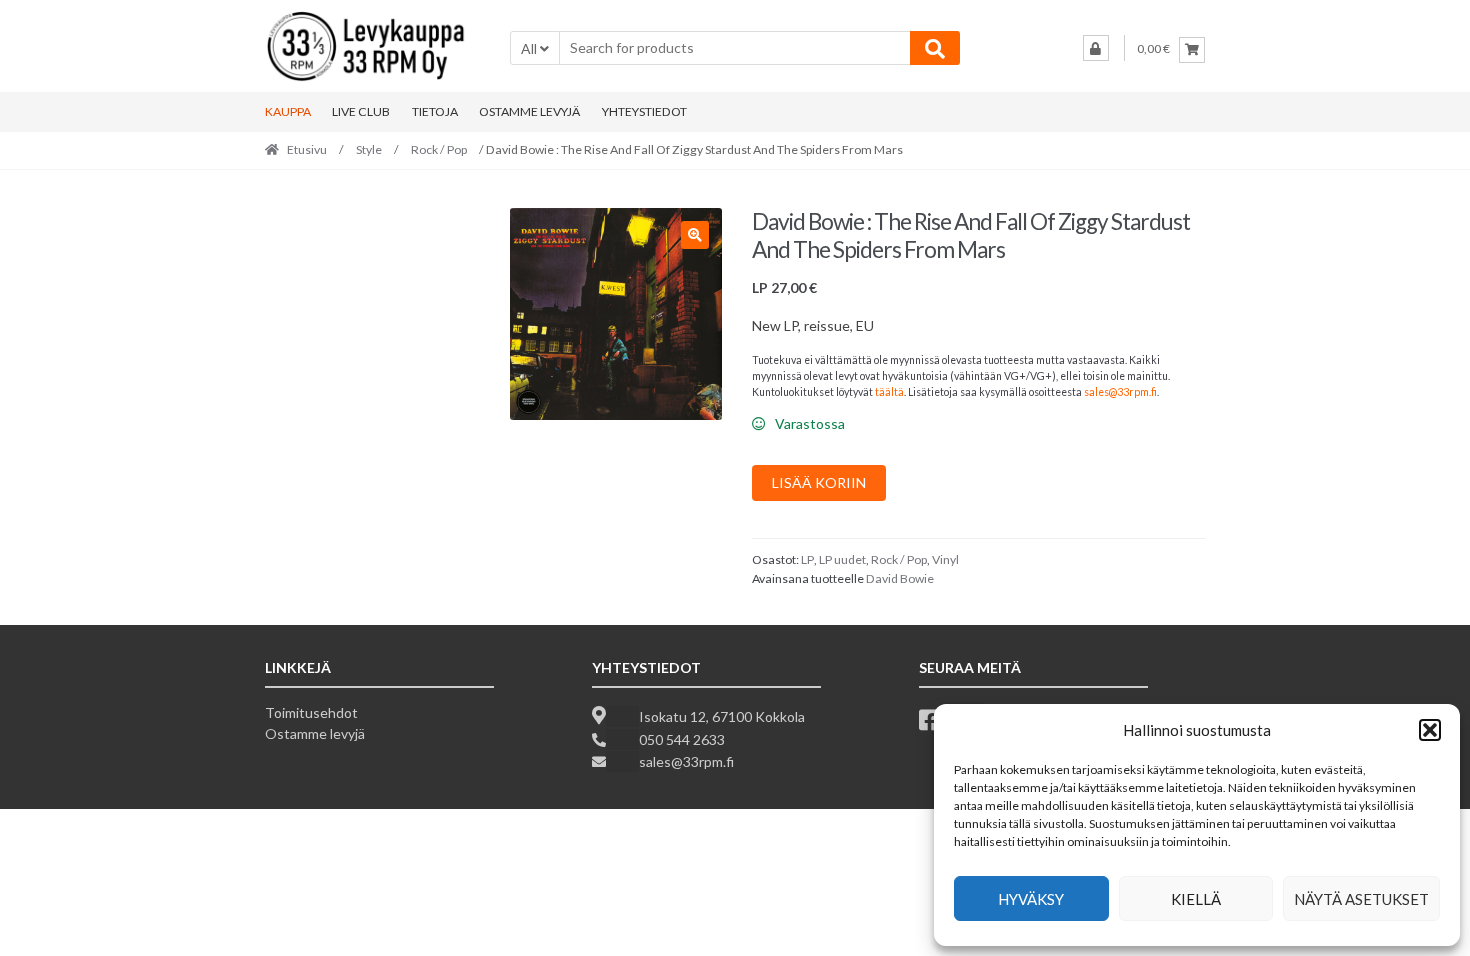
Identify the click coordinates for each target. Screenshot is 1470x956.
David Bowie (900, 578)
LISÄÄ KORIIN (819, 482)
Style (369, 149)
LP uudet (842, 559)
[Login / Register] (1096, 48)
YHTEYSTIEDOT (644, 111)
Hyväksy (1031, 899)
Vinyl (945, 559)
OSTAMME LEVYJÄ (529, 111)
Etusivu (307, 149)
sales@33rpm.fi (1120, 392)
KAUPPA (288, 111)
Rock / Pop (439, 149)
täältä (889, 392)
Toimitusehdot (311, 712)
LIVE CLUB (361, 111)
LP (807, 559)
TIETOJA (435, 111)
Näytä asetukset (1361, 899)
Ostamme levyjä (315, 733)
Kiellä (1196, 899)
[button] (1430, 730)
